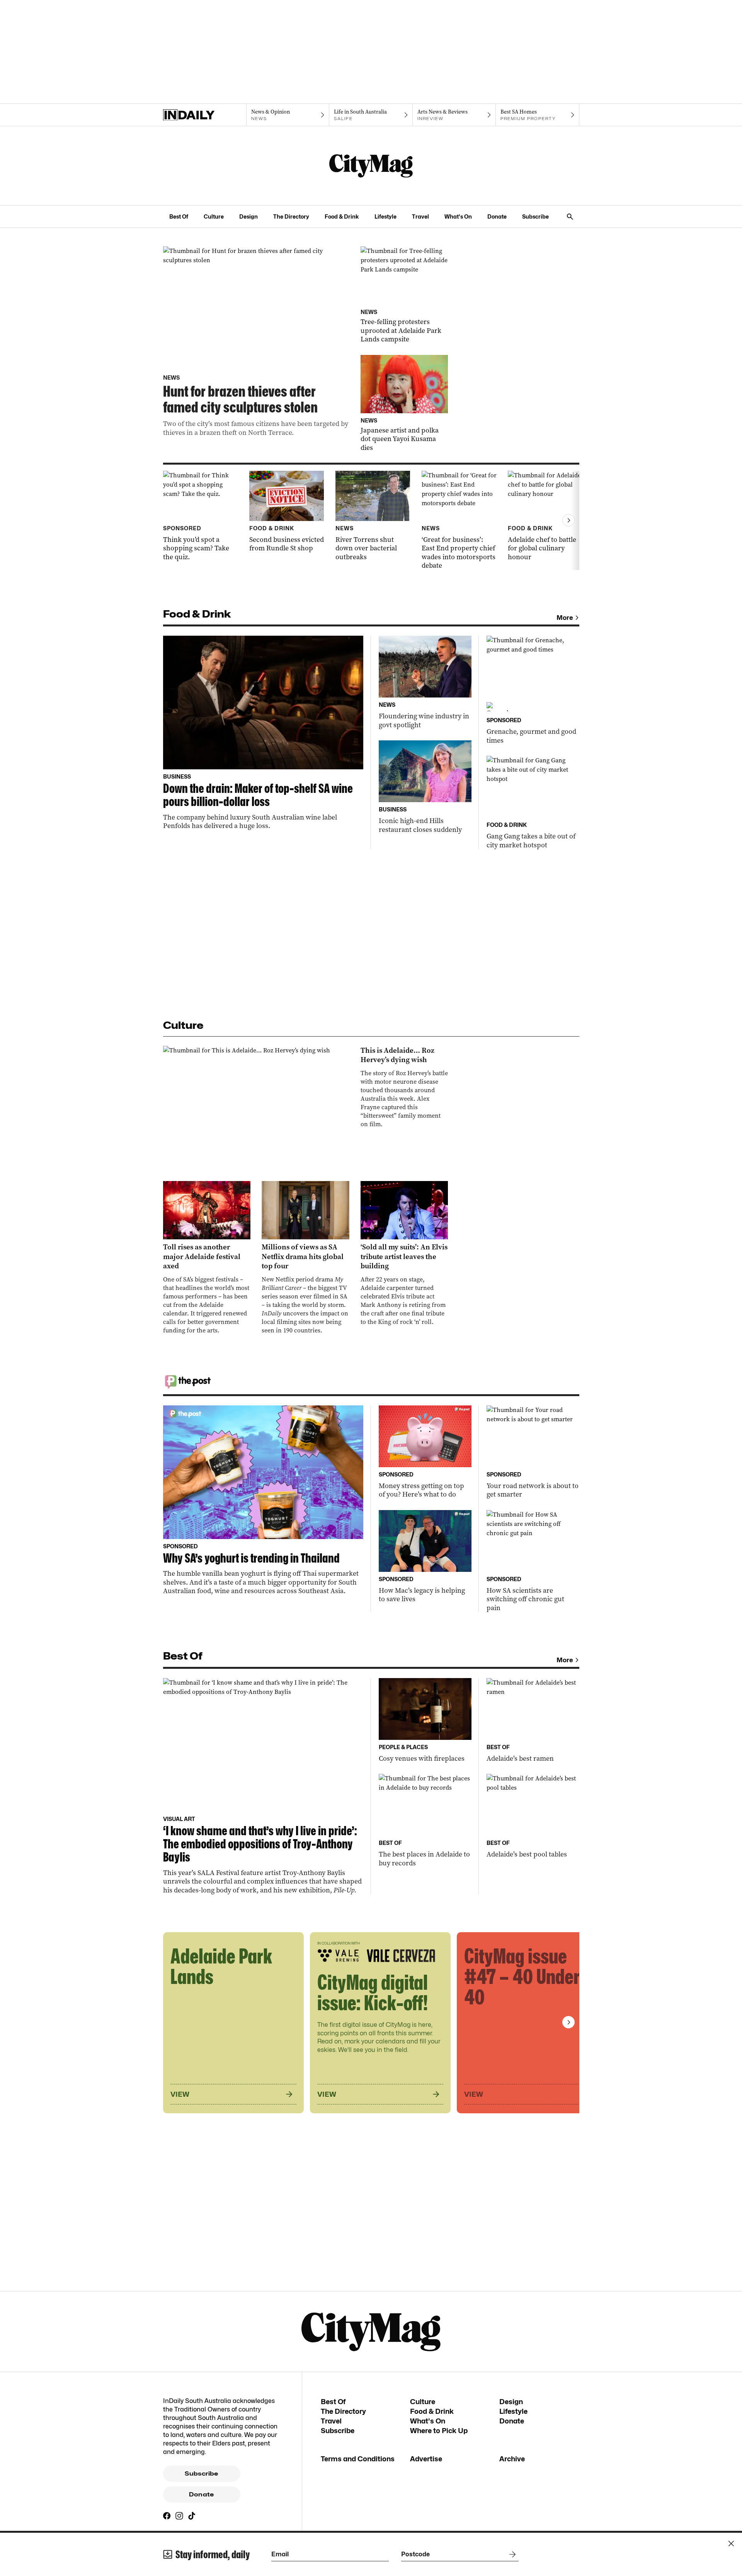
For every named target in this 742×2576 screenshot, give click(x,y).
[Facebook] (167, 2516)
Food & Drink (342, 216)
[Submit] (511, 2554)
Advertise (426, 2459)
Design (248, 216)
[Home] (205, 115)
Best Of (179, 216)
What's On (458, 216)
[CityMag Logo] (371, 166)
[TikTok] (192, 2516)
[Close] (731, 2544)
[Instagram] (179, 2516)
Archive (512, 2459)
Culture (214, 216)
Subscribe (535, 216)
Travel (420, 216)
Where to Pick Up (439, 2431)
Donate (497, 216)
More (565, 618)
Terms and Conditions (358, 2459)
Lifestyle (385, 216)
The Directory (291, 216)
